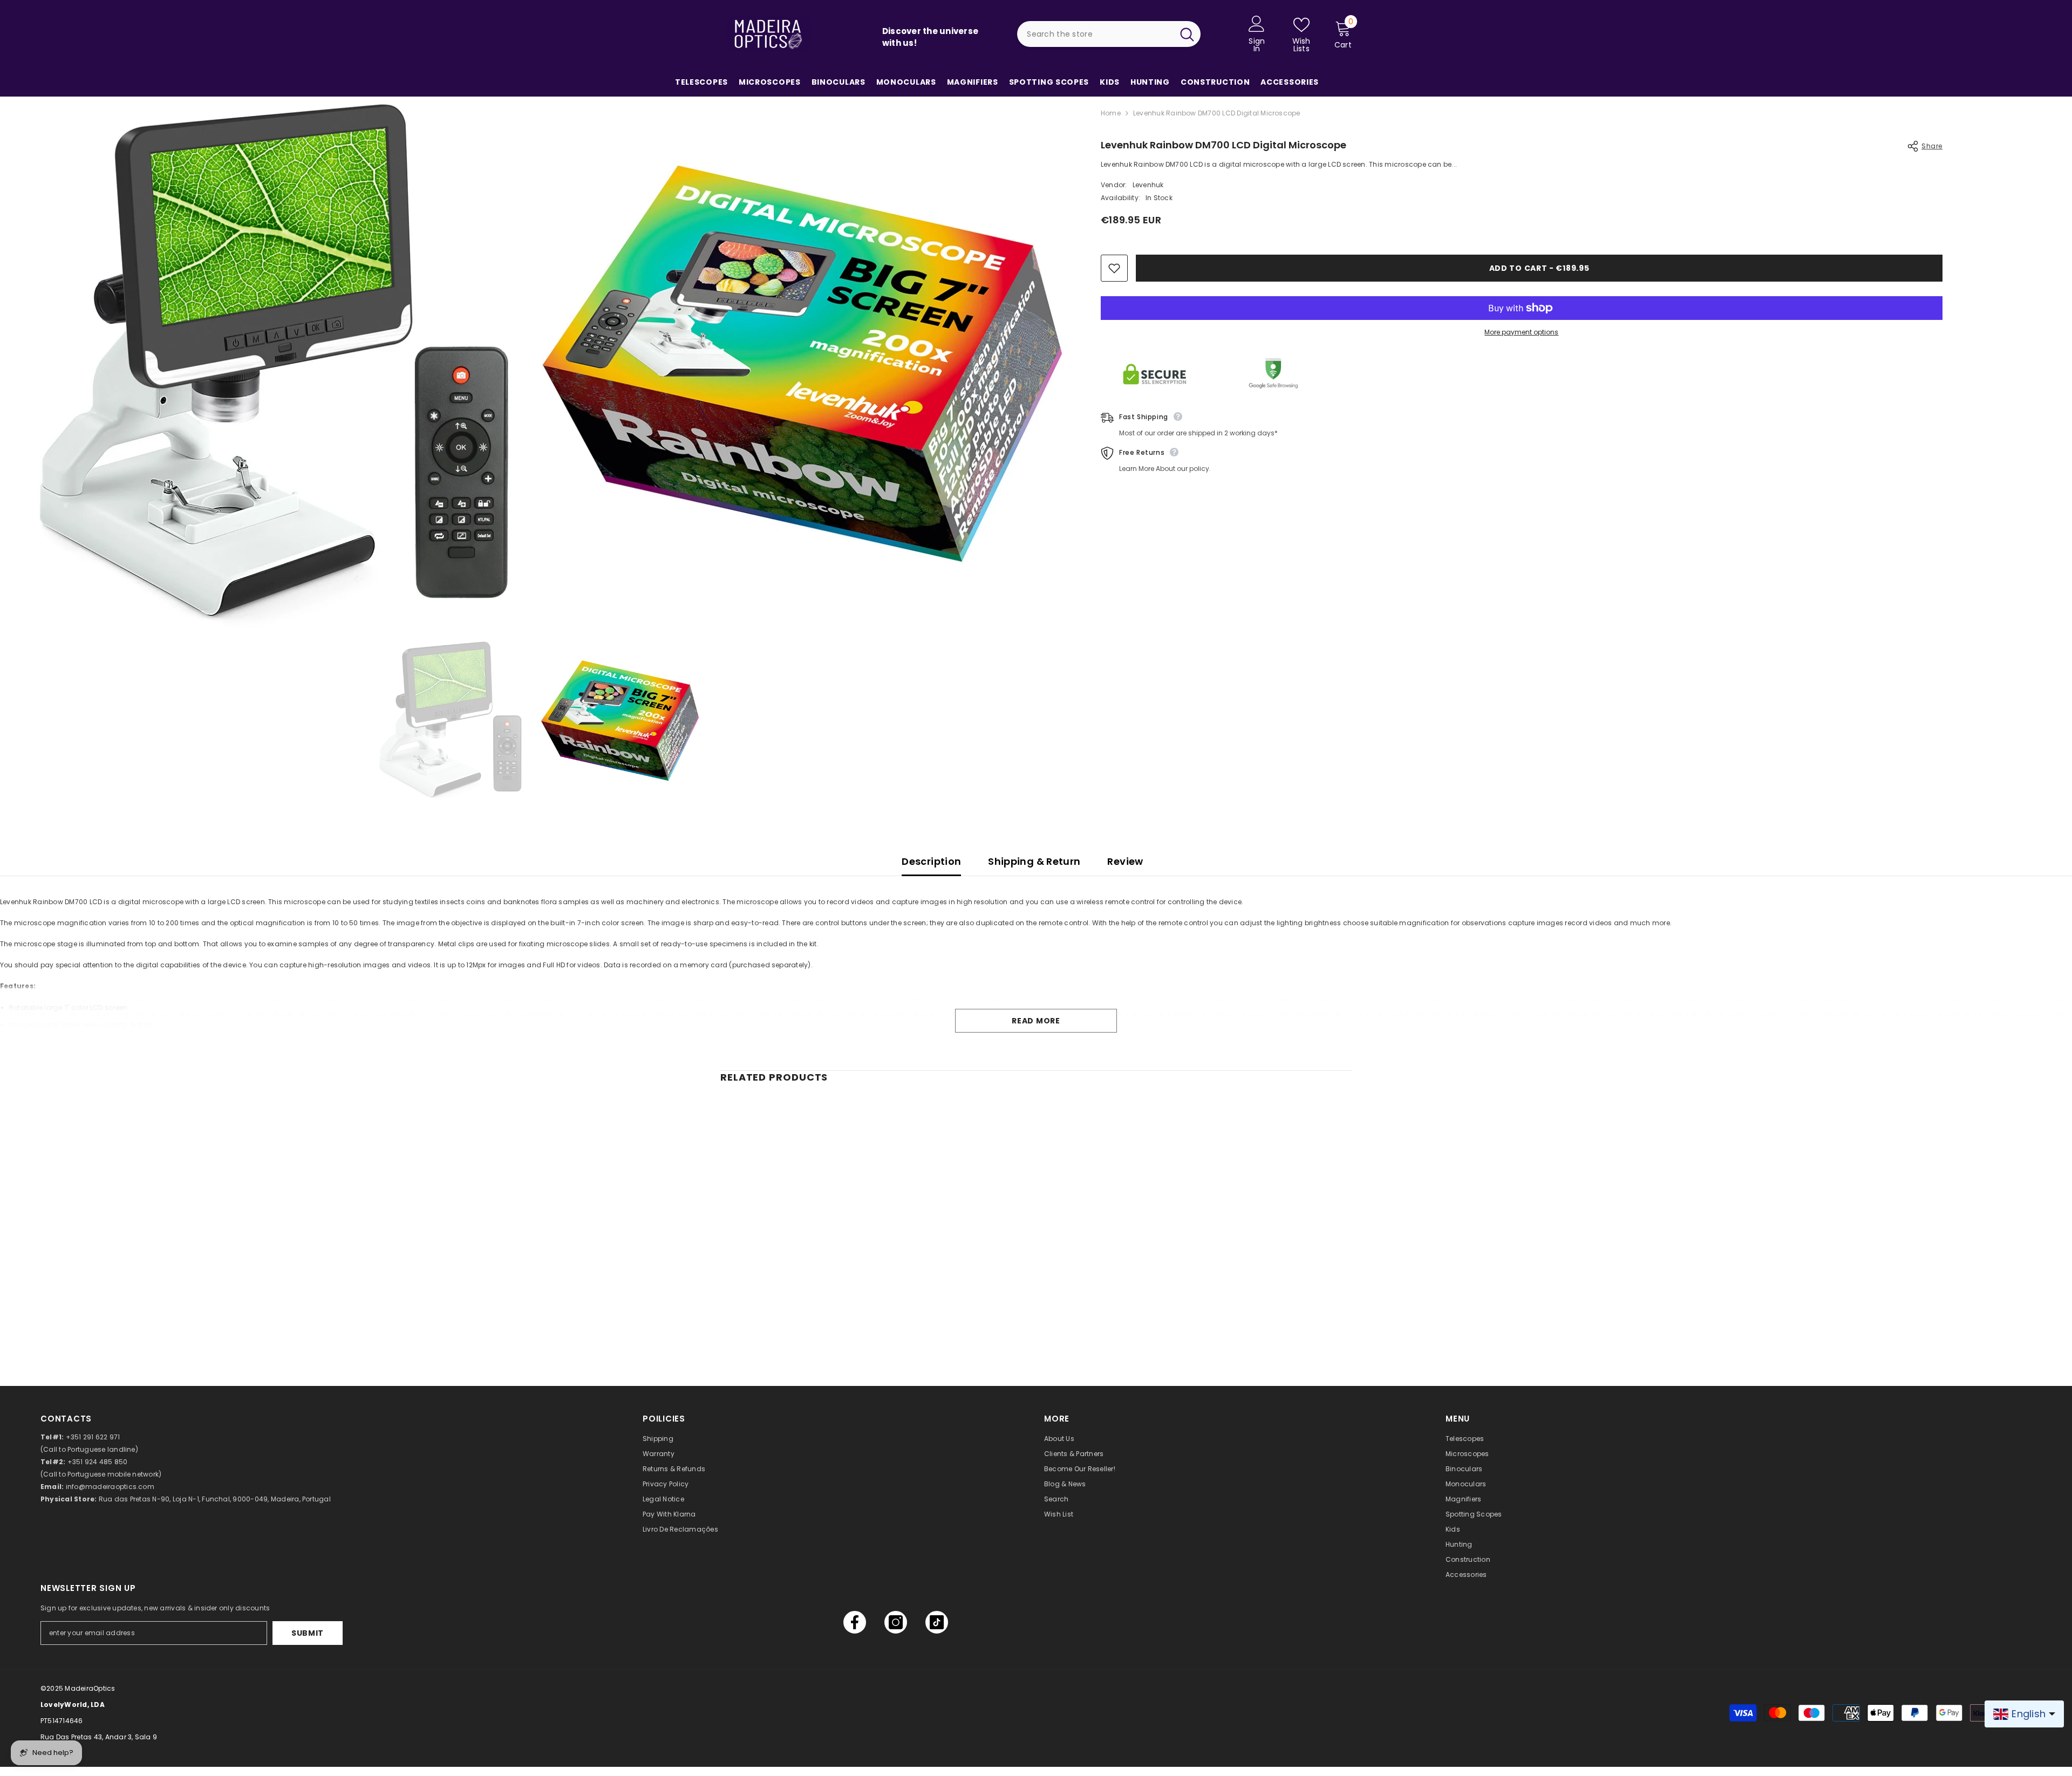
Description (931, 861)
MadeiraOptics (90, 1688)
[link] (793, 1312)
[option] (448, 720)
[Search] (1109, 34)
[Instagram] (896, 1622)
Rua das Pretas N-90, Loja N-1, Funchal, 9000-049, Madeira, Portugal (215, 1499)
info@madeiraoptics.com (110, 1487)
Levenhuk (1148, 185)
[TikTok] (937, 1622)
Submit (308, 1633)
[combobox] (1095, 34)
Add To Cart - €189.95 (1539, 268)
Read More (1036, 1021)
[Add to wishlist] (1114, 268)
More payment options (1521, 332)
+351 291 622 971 (93, 1437)
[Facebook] (855, 1622)
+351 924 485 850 (98, 1462)
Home (1111, 113)
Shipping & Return (1034, 861)
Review (1125, 861)
